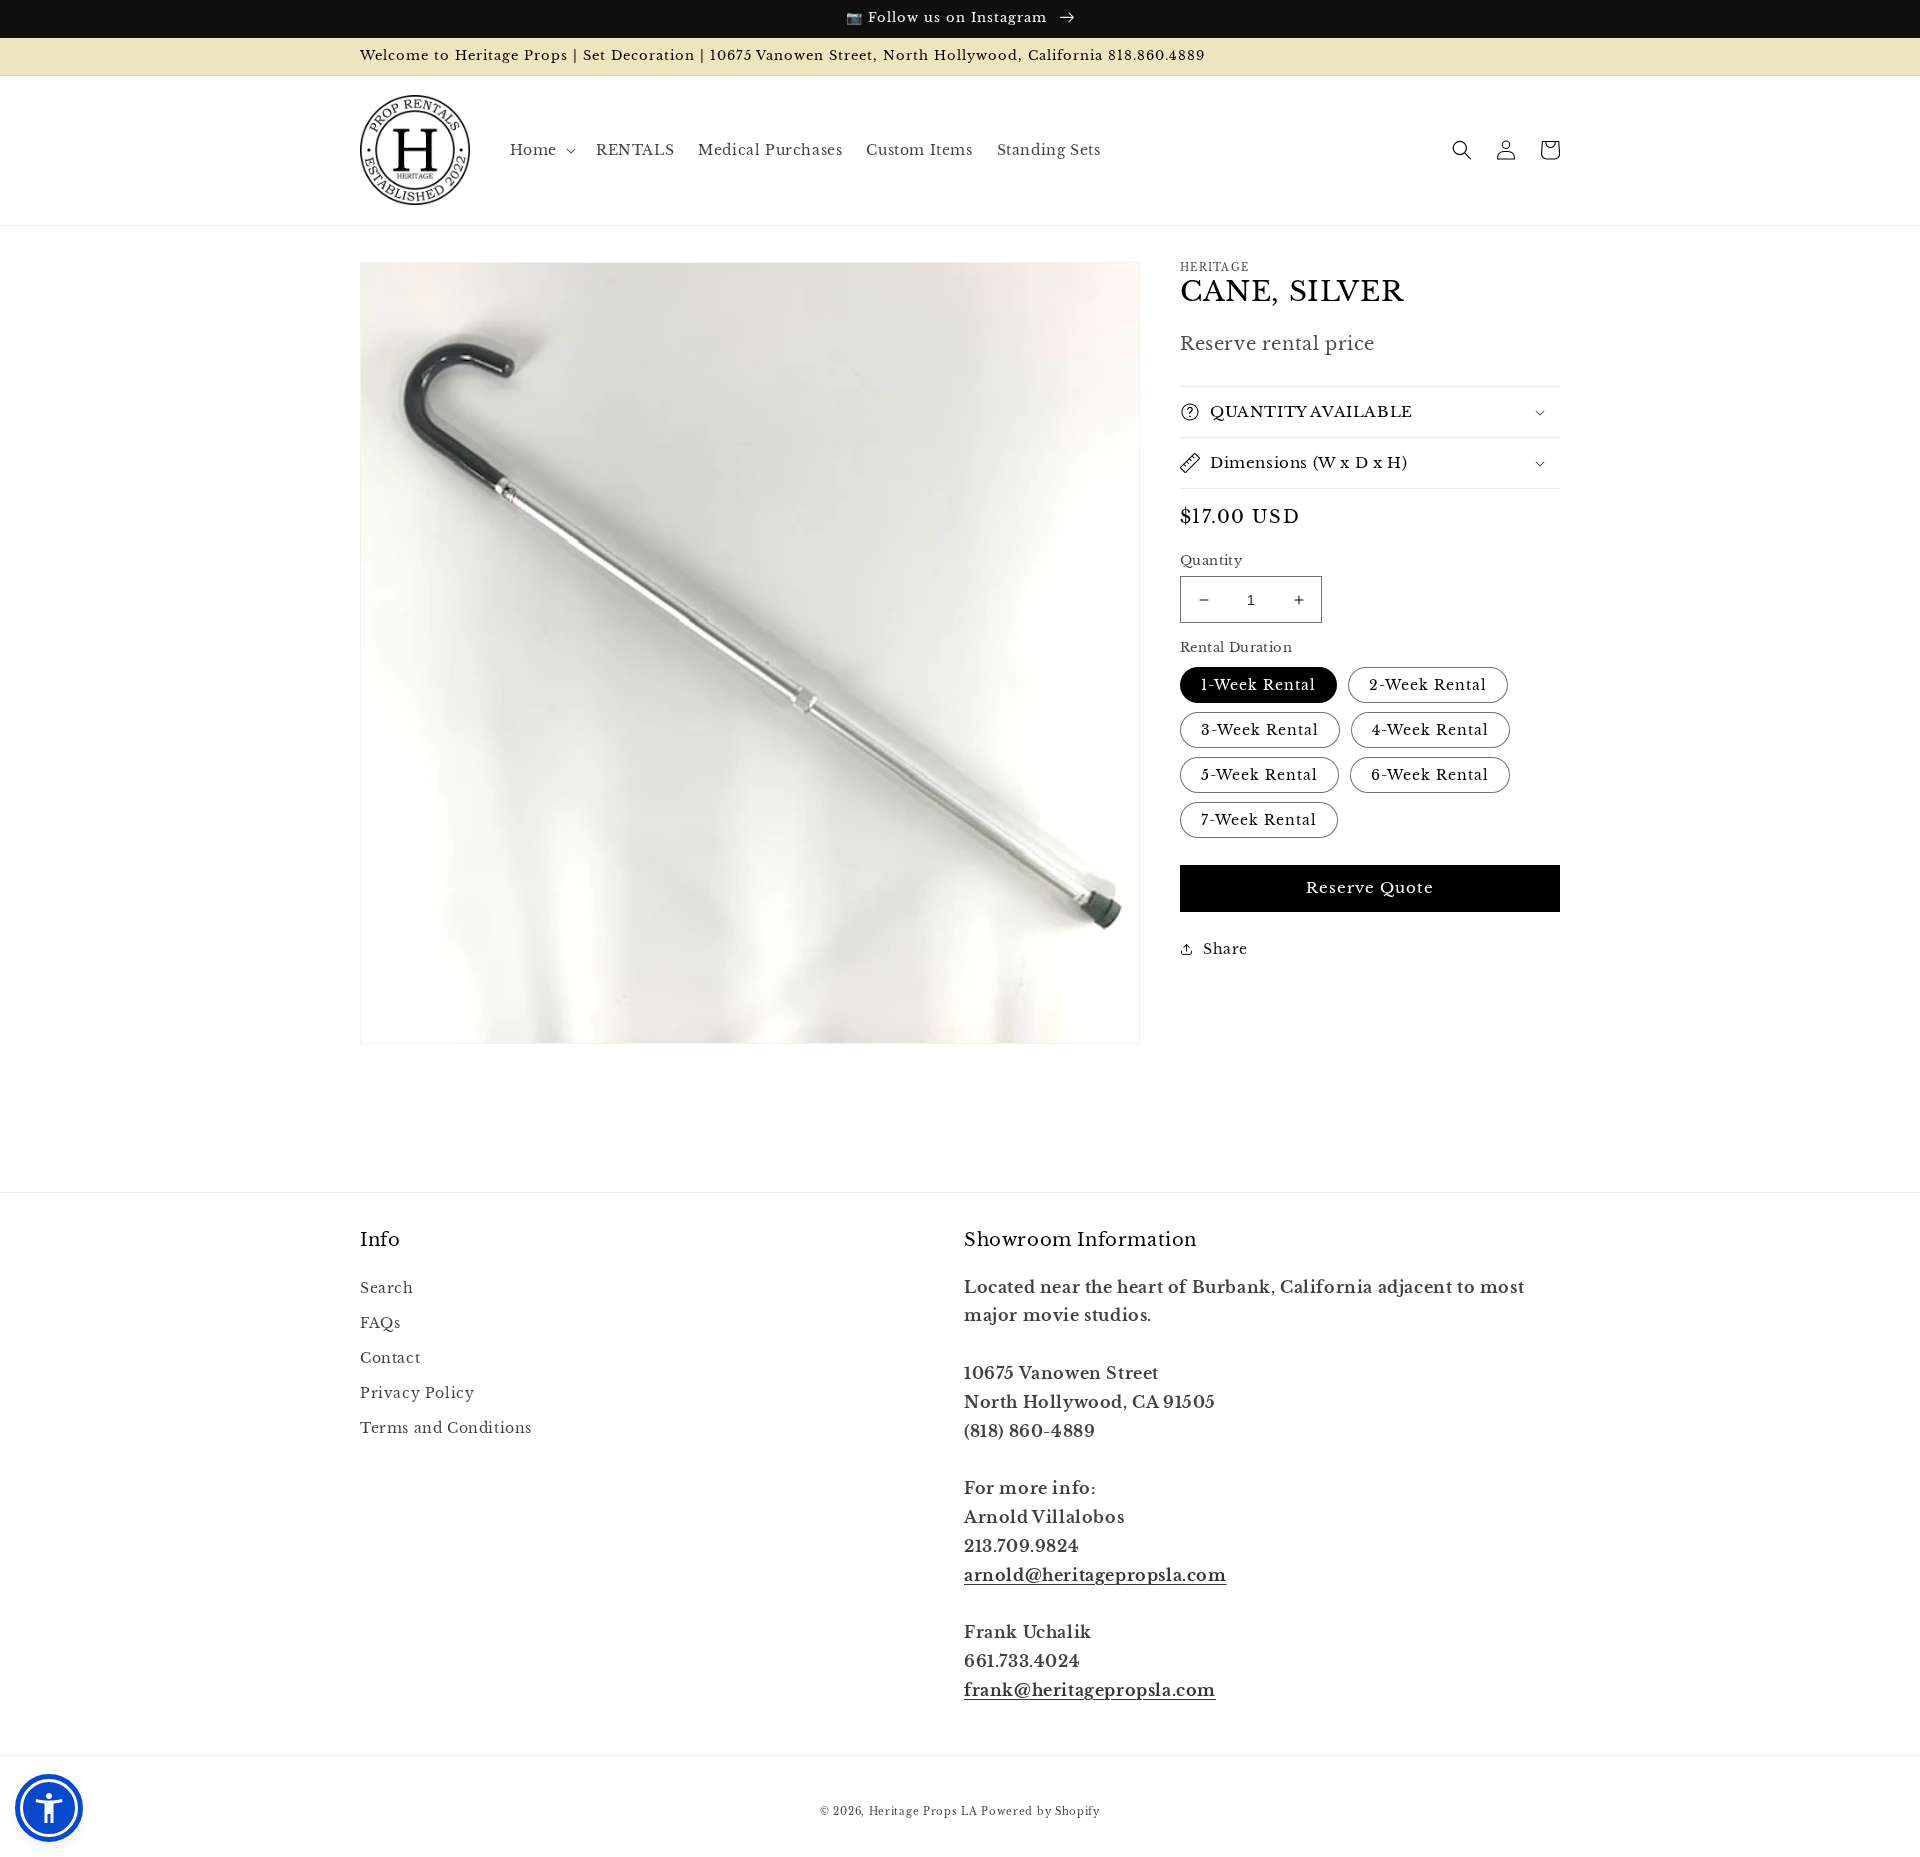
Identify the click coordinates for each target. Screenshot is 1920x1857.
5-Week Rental (1259, 775)
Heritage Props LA (923, 1811)
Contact (390, 1358)
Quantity (1211, 560)
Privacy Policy (417, 1393)
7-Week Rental (1259, 820)
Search (387, 1288)
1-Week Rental (1258, 685)
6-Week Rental (1430, 775)
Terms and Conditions (446, 1428)
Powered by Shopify (1040, 1811)
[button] (541, 150)
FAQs (380, 1323)
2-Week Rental (1428, 685)
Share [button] (1225, 949)
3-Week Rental (1260, 730)
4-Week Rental (1430, 730)
